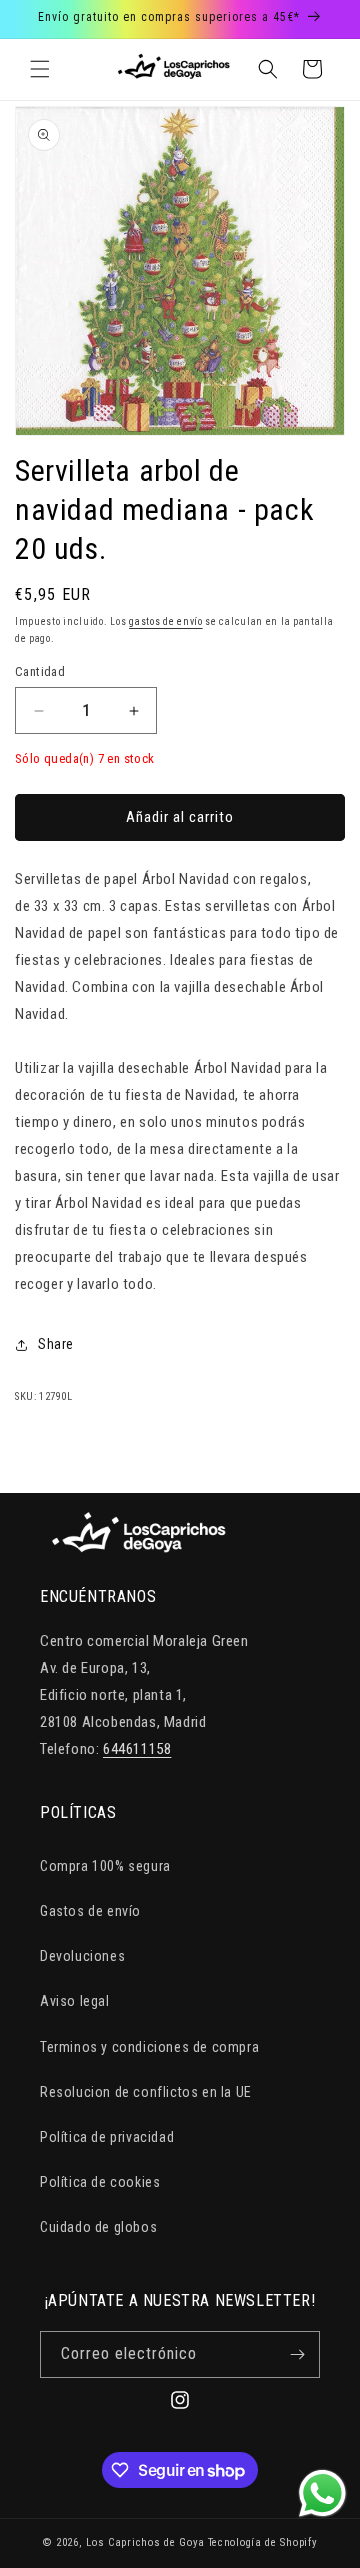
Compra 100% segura (105, 1866)
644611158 (137, 1749)
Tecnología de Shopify (263, 2542)
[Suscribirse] (297, 2354)
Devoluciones (82, 1956)
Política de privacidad (107, 2137)
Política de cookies (100, 2182)
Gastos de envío (90, 1911)
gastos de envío (166, 621)
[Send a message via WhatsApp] (322, 2493)
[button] (40, 69)
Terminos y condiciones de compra (149, 2047)
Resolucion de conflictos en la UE (146, 2092)
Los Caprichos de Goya (145, 2542)
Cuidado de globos (98, 2227)
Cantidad (40, 671)
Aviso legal (75, 2001)
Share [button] (56, 1344)
